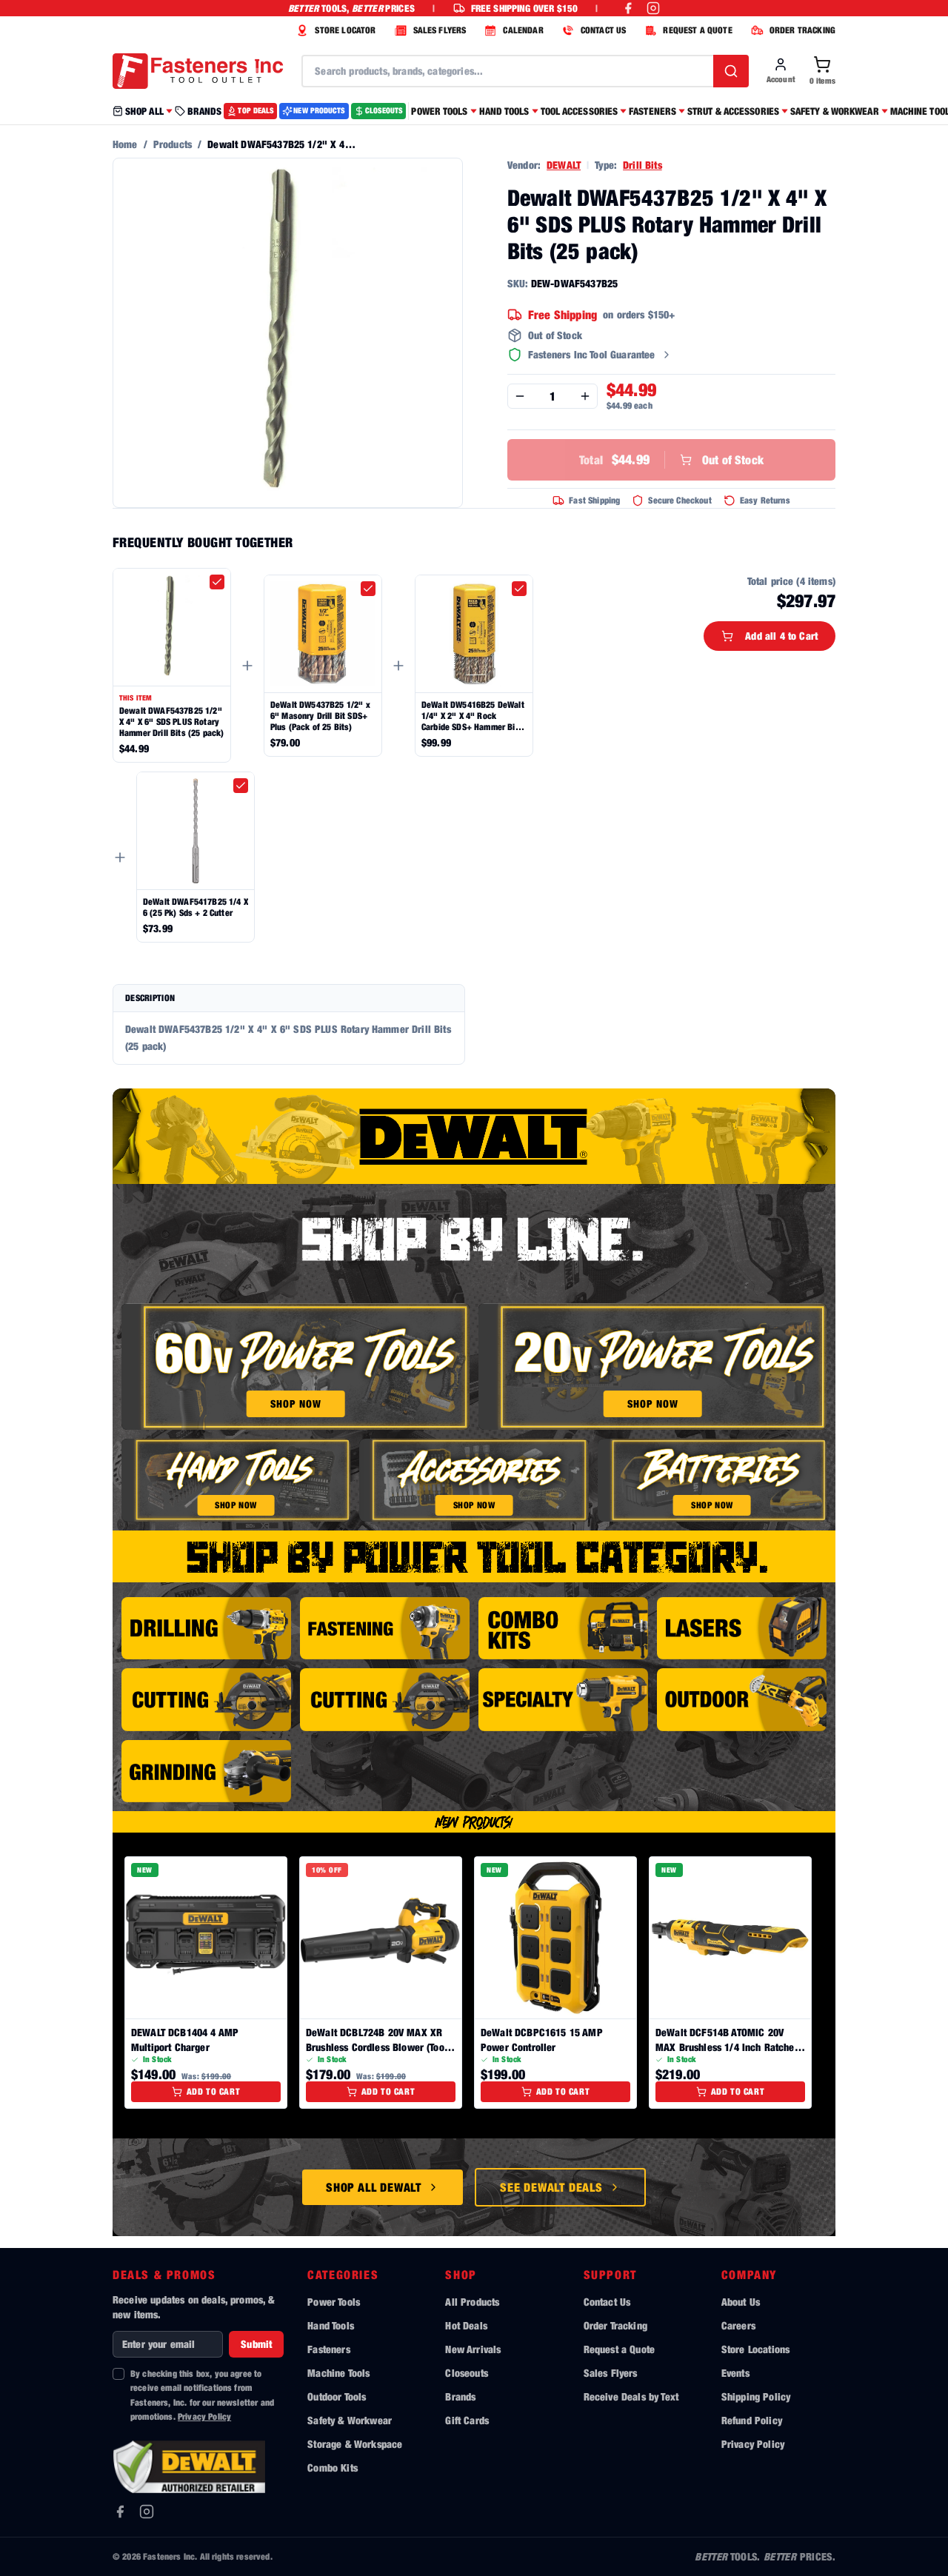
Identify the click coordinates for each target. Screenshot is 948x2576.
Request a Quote (619, 2349)
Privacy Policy (204, 2416)
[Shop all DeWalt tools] (474, 1136)
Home (125, 144)
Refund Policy (752, 2420)
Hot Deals (466, 2325)
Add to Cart (214, 2091)
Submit (256, 2344)
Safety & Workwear (350, 2420)
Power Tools (334, 2302)
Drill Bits (642, 165)
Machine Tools (338, 2373)
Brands (460, 2396)
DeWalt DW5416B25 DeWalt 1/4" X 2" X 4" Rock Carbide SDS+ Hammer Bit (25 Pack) (473, 716)
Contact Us (607, 2302)
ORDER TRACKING (802, 30)
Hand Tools (331, 2325)
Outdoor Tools (337, 2396)
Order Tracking (615, 2325)
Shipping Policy (756, 2396)
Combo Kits (333, 2468)
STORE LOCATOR (345, 30)
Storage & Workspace (355, 2444)
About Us (741, 2302)
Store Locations (755, 2349)
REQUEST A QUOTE (697, 30)
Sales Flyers (611, 2373)
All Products (472, 2302)
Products (173, 144)
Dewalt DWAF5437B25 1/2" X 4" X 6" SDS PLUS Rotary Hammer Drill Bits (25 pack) (171, 722)
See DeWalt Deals (551, 2187)
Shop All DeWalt (374, 2187)
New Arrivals (473, 2349)
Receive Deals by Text (631, 2396)
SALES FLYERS (440, 30)
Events (735, 2373)
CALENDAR (523, 30)
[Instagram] (147, 2512)
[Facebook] (120, 2512)
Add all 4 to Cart (781, 636)
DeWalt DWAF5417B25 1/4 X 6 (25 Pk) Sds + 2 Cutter (196, 907)
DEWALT (564, 165)
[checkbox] (217, 582)
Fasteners (328, 2349)
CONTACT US (604, 30)
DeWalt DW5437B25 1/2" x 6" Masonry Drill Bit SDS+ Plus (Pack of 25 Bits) (320, 716)
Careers (738, 2325)
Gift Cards (467, 2420)
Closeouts (466, 2373)
